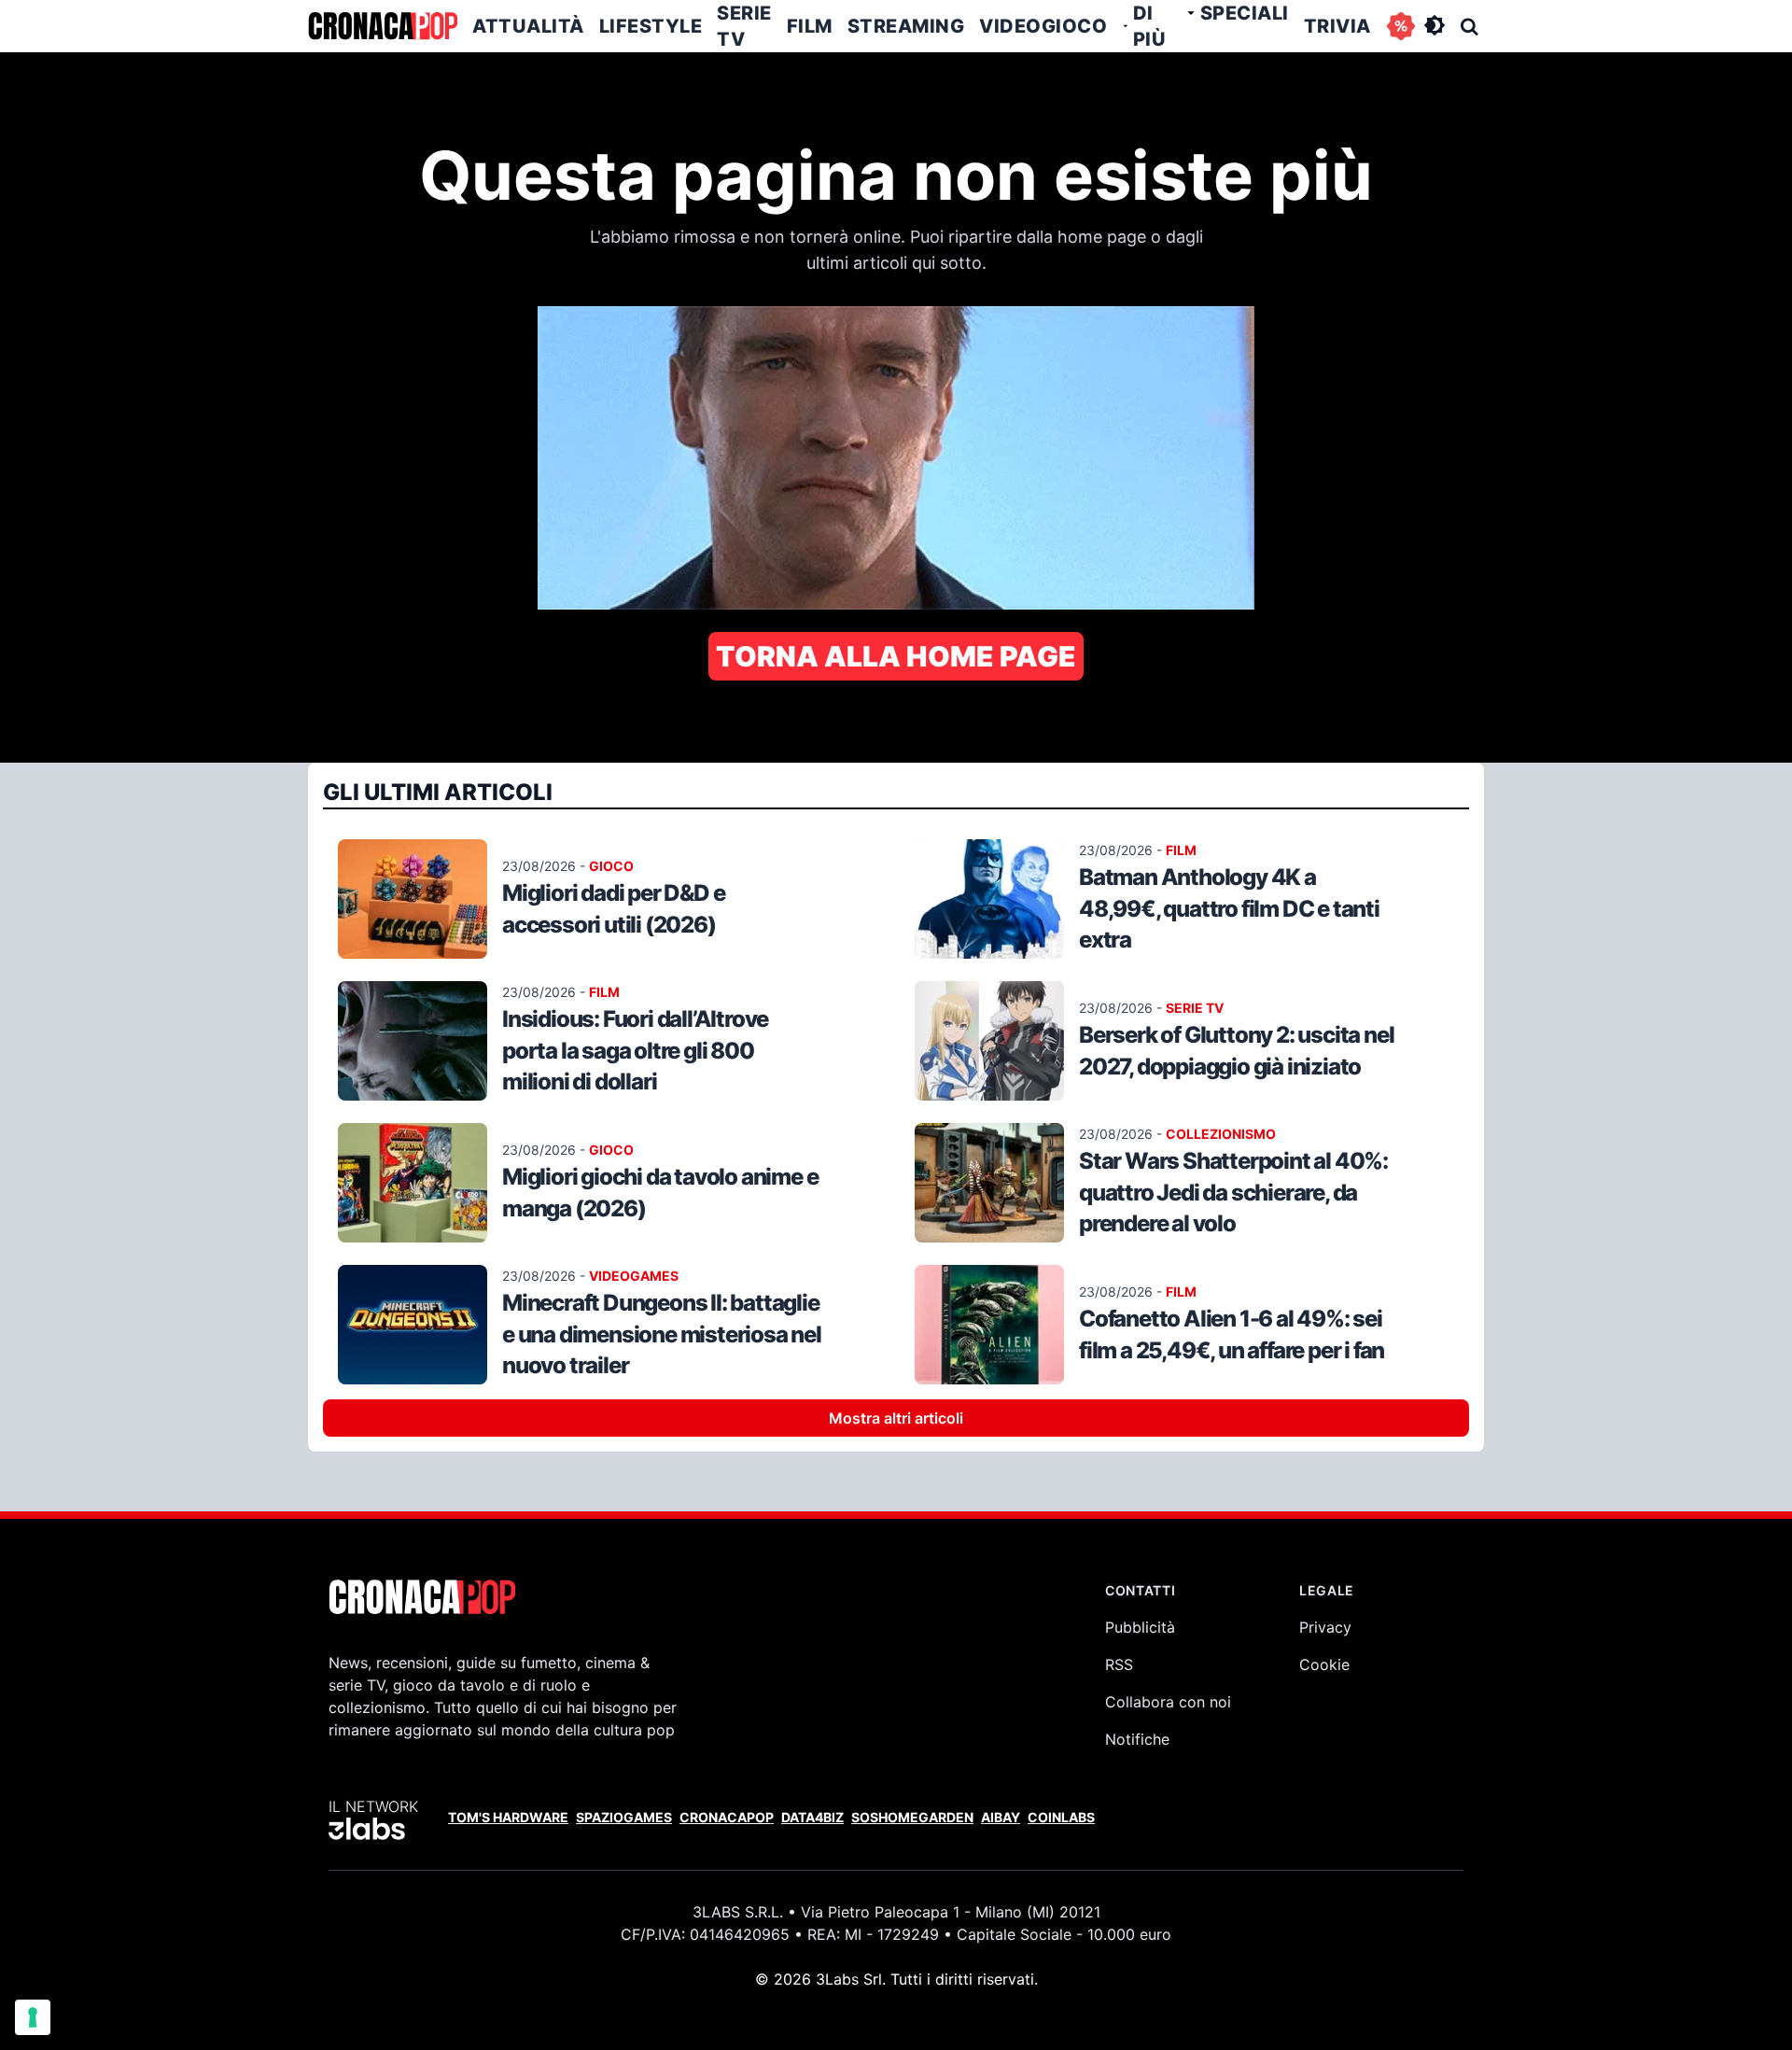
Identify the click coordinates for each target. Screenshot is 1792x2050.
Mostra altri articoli (896, 1418)
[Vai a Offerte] (1401, 26)
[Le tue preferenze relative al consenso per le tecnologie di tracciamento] (33, 2017)
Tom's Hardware (508, 1817)
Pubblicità (1140, 1627)
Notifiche (1137, 1739)
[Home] (383, 26)
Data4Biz (812, 1817)
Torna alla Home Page (896, 656)
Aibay (1001, 1817)
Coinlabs (1061, 1817)
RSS (1119, 1664)
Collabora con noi (1168, 1702)
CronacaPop (727, 1817)
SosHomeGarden (912, 1817)
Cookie (1324, 1664)
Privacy (1325, 1627)
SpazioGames (624, 1817)
